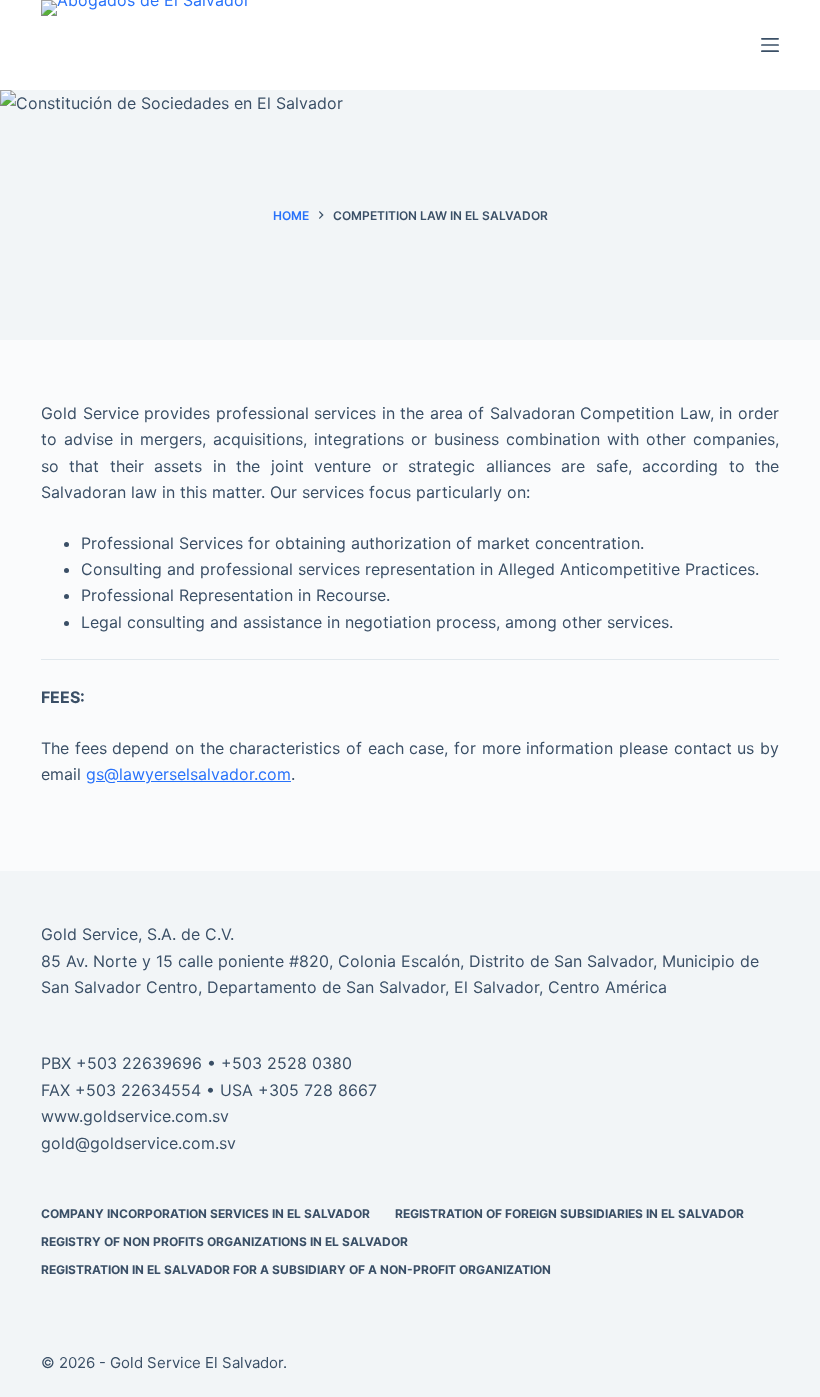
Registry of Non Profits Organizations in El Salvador (224, 1241)
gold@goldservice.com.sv (138, 1143)
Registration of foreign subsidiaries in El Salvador (569, 1213)
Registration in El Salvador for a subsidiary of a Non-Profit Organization (296, 1269)
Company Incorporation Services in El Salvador (205, 1213)
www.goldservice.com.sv (135, 1116)
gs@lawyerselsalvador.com (188, 774)
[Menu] (770, 45)
